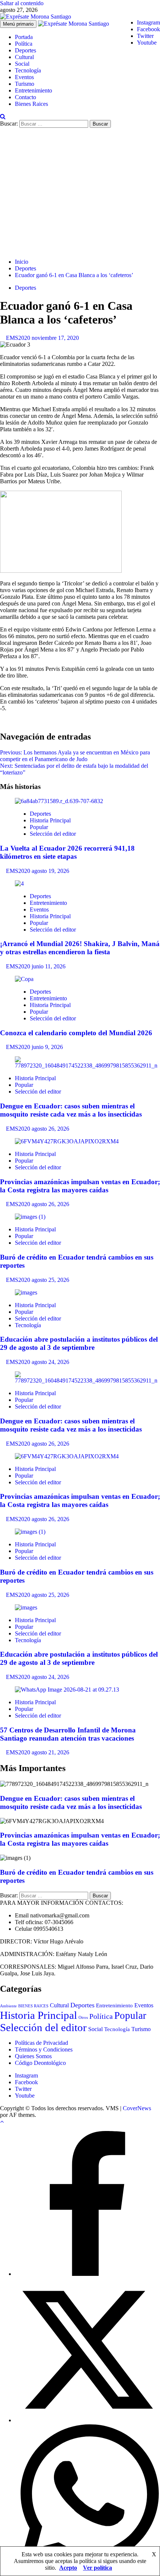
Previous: (75, 756)
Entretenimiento (33, 90)
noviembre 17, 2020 (55, 338)
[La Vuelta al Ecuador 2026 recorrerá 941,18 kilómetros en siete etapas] (59, 801)
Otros (83, 2017)
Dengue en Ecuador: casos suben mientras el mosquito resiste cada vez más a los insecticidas (71, 1110)
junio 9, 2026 (47, 1047)
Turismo (25, 84)
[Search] (3, 116)
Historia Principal (50, 820)
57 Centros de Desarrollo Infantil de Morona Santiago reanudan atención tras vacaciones (68, 1734)
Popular (39, 827)
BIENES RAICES (33, 2006)
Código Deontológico (40, 2063)
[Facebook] (87, 2274)
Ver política (97, 2568)
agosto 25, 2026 (50, 1280)
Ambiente (8, 2006)
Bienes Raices (31, 104)
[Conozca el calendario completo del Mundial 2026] (24, 979)
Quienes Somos (33, 2056)
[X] (87, 2420)
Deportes (25, 50)
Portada (24, 37)
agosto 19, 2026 (50, 871)
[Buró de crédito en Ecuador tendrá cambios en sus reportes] (30, 1217)
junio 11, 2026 (49, 966)
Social (22, 64)
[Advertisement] (80, 192)
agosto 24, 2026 (50, 1362)
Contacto (25, 97)
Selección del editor (53, 834)
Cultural (24, 57)
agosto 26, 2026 (50, 1129)
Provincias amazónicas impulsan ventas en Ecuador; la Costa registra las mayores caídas (80, 1186)
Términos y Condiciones (44, 2049)
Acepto (68, 2568)
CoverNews (137, 2108)
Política (24, 44)
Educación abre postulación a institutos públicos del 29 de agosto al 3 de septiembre (79, 1343)
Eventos (24, 77)
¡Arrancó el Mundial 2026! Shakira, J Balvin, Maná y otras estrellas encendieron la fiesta (80, 948)
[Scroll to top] (2, 2122)
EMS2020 (19, 338)
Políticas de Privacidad (41, 2043)
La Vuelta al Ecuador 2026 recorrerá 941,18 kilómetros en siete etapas (67, 852)
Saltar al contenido (22, 3)
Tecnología (28, 70)
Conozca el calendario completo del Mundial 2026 (76, 1033)
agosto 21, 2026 (50, 1752)
